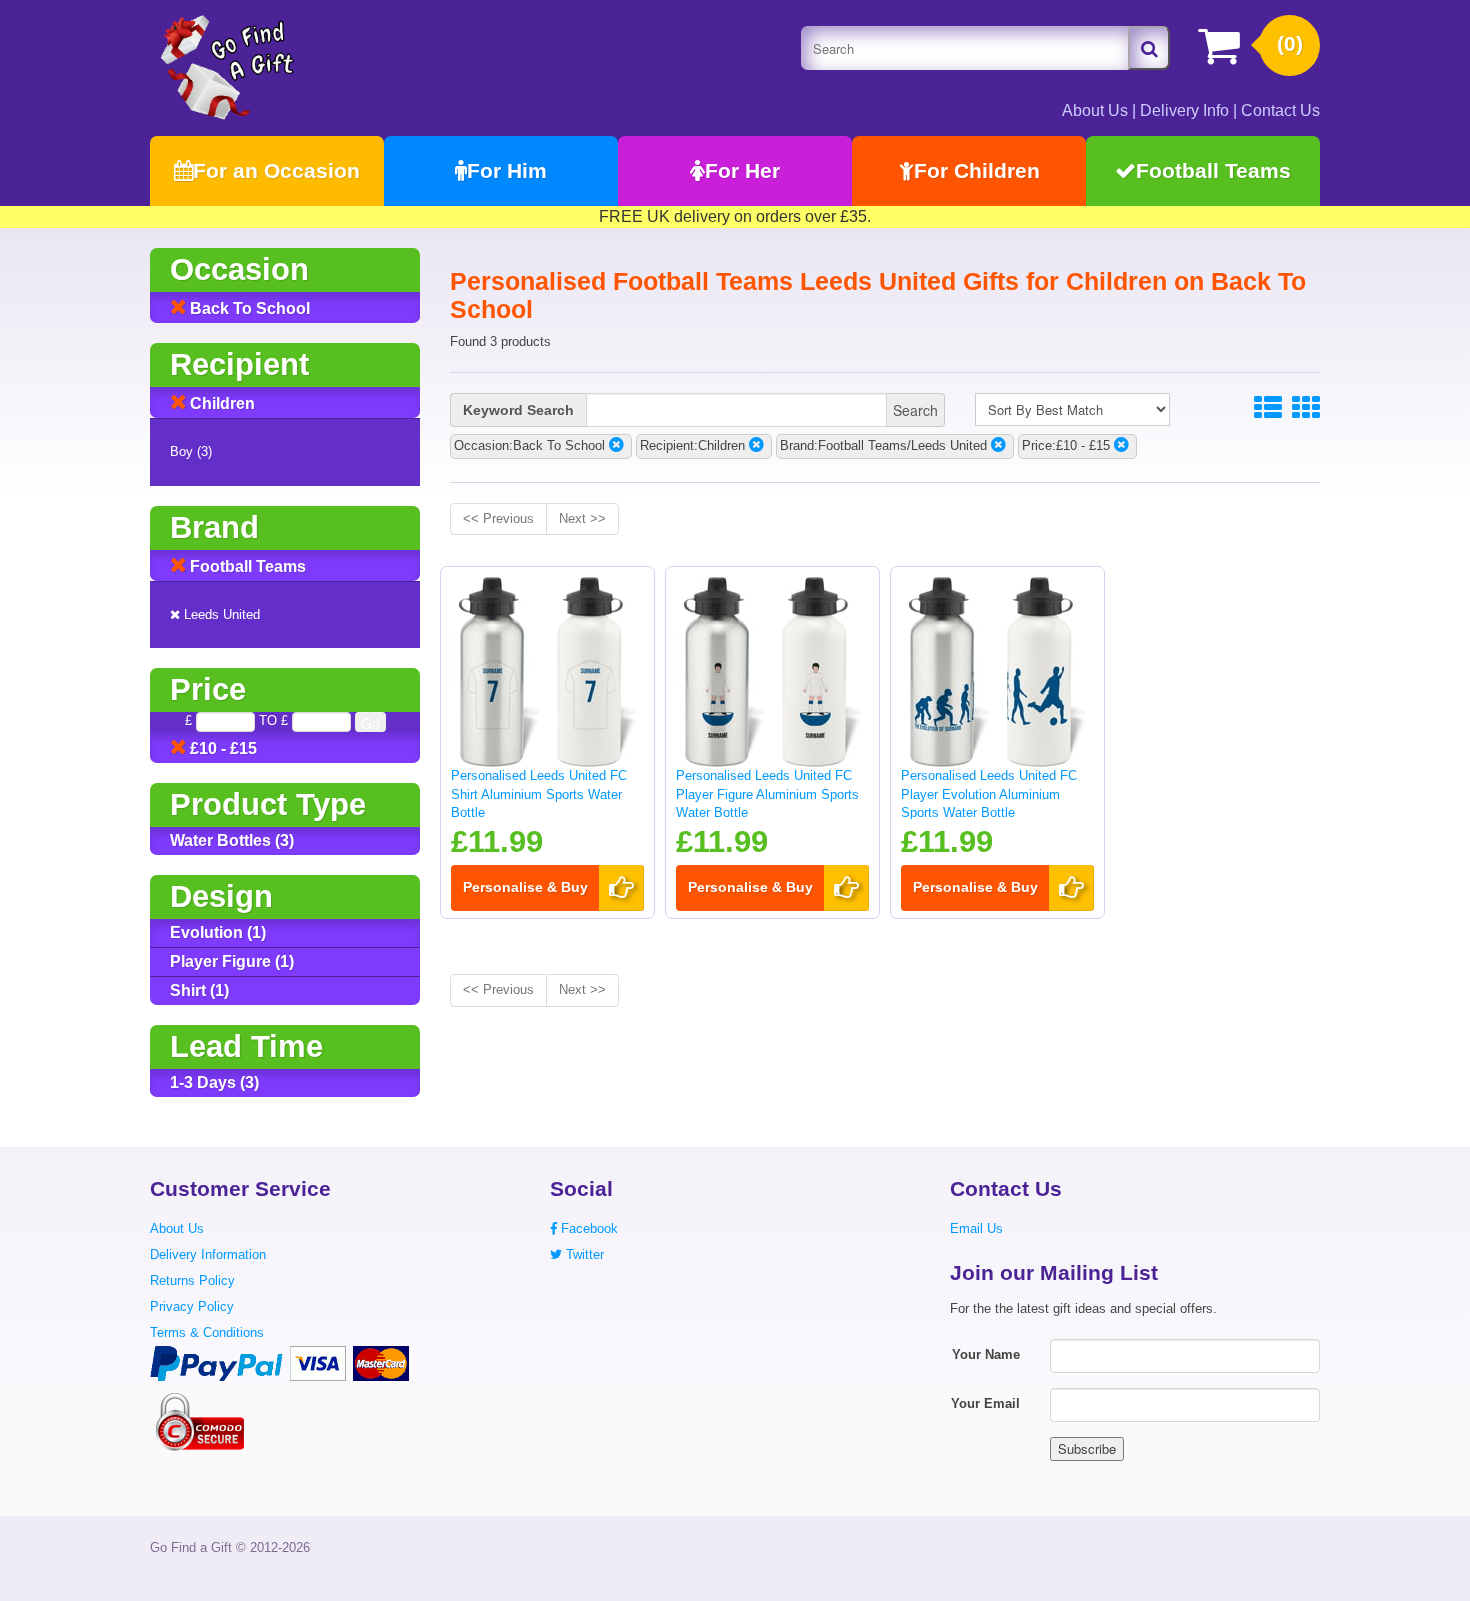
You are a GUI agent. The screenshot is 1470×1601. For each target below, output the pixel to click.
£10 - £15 (221, 748)
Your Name (986, 1354)
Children (220, 403)
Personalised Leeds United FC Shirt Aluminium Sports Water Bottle (539, 794)
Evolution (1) (218, 932)
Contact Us (1280, 110)
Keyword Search (518, 410)
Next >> (582, 518)
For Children (977, 170)
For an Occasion (276, 170)
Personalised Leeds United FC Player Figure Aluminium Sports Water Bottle (767, 794)
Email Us (976, 1228)
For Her (742, 170)
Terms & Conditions (207, 1332)
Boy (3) (191, 451)
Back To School (248, 308)
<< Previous (498, 518)
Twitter (583, 1254)
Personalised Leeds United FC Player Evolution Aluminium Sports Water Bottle (989, 794)
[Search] (1149, 48)
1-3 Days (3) (214, 1082)
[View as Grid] (1306, 408)
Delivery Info (1184, 110)
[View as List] (1268, 408)
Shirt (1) (199, 990)
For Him (507, 170)
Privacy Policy (192, 1306)
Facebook (587, 1228)
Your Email (985, 1403)
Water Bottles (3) (232, 840)
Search (915, 410)
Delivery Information (208, 1254)
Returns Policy (192, 1280)
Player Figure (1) (232, 961)
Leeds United (220, 614)
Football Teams (1213, 170)
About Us (1095, 110)
